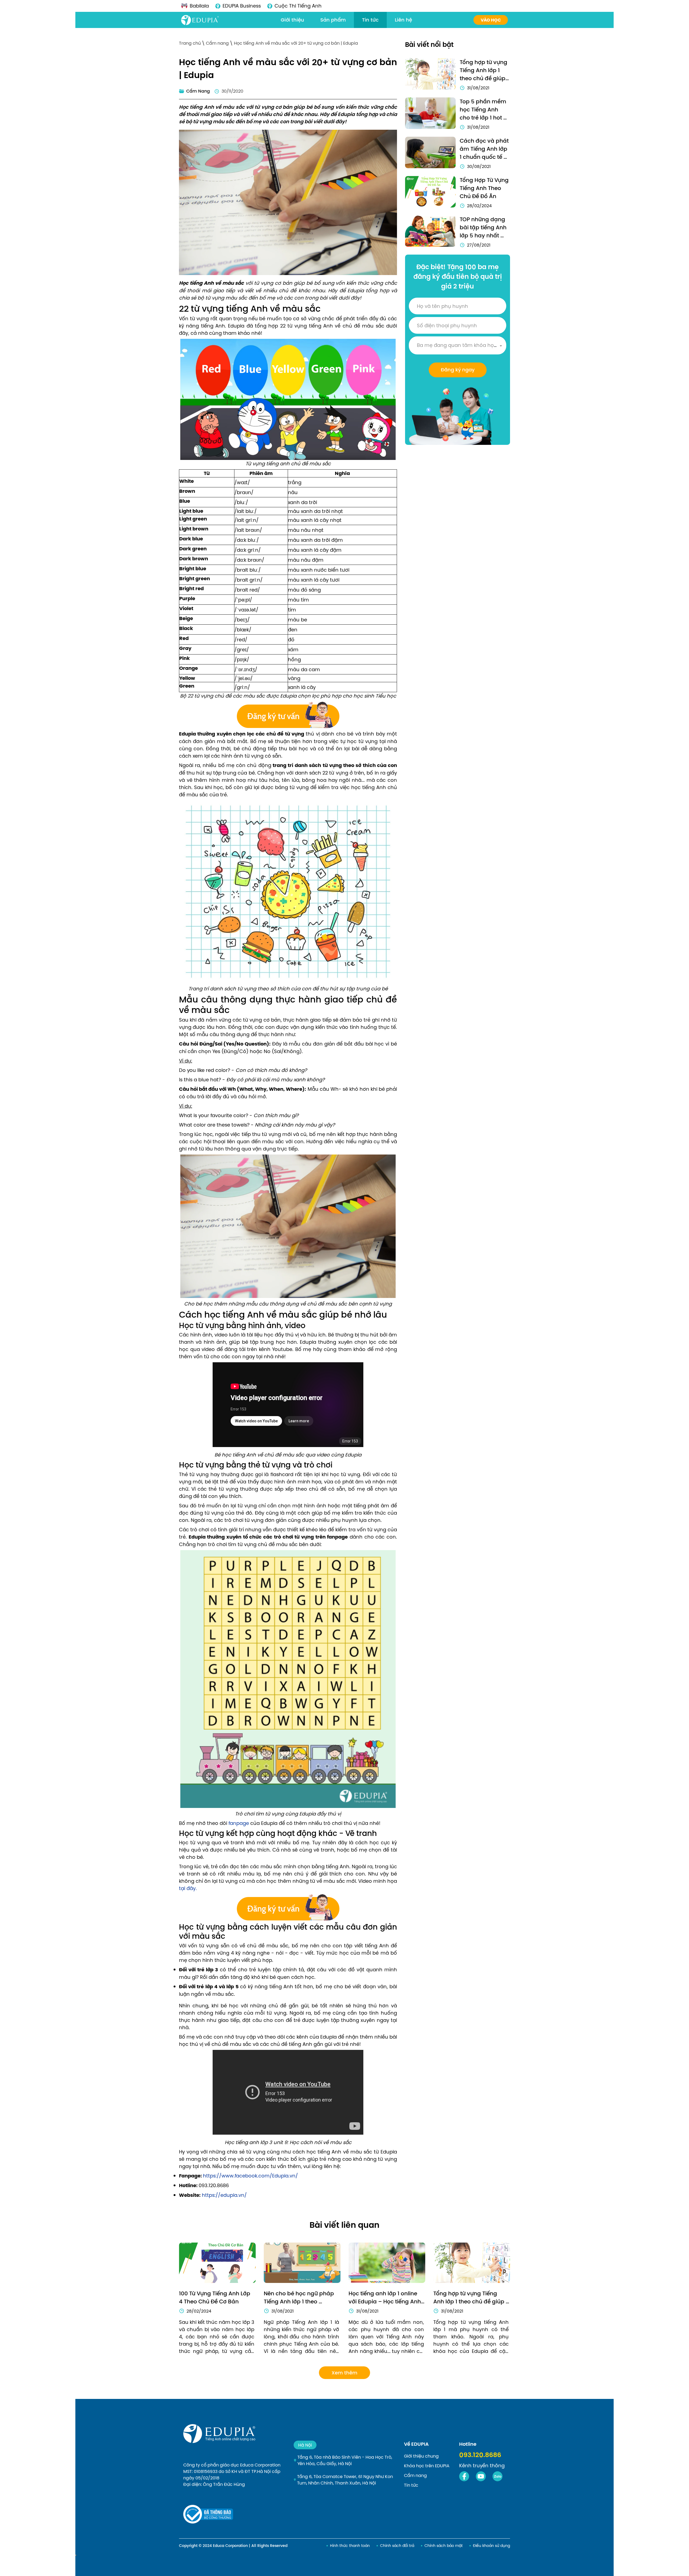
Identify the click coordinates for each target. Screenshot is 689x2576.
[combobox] (458, 345)
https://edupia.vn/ (224, 2195)
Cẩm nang (218, 43)
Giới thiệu (292, 20)
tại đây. (188, 1888)
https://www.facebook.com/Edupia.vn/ (250, 2176)
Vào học (491, 20)
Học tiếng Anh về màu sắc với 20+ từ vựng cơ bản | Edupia (296, 43)
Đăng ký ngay (458, 370)
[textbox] (458, 345)
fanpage (239, 1823)
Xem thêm (344, 2373)
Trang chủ (190, 43)
